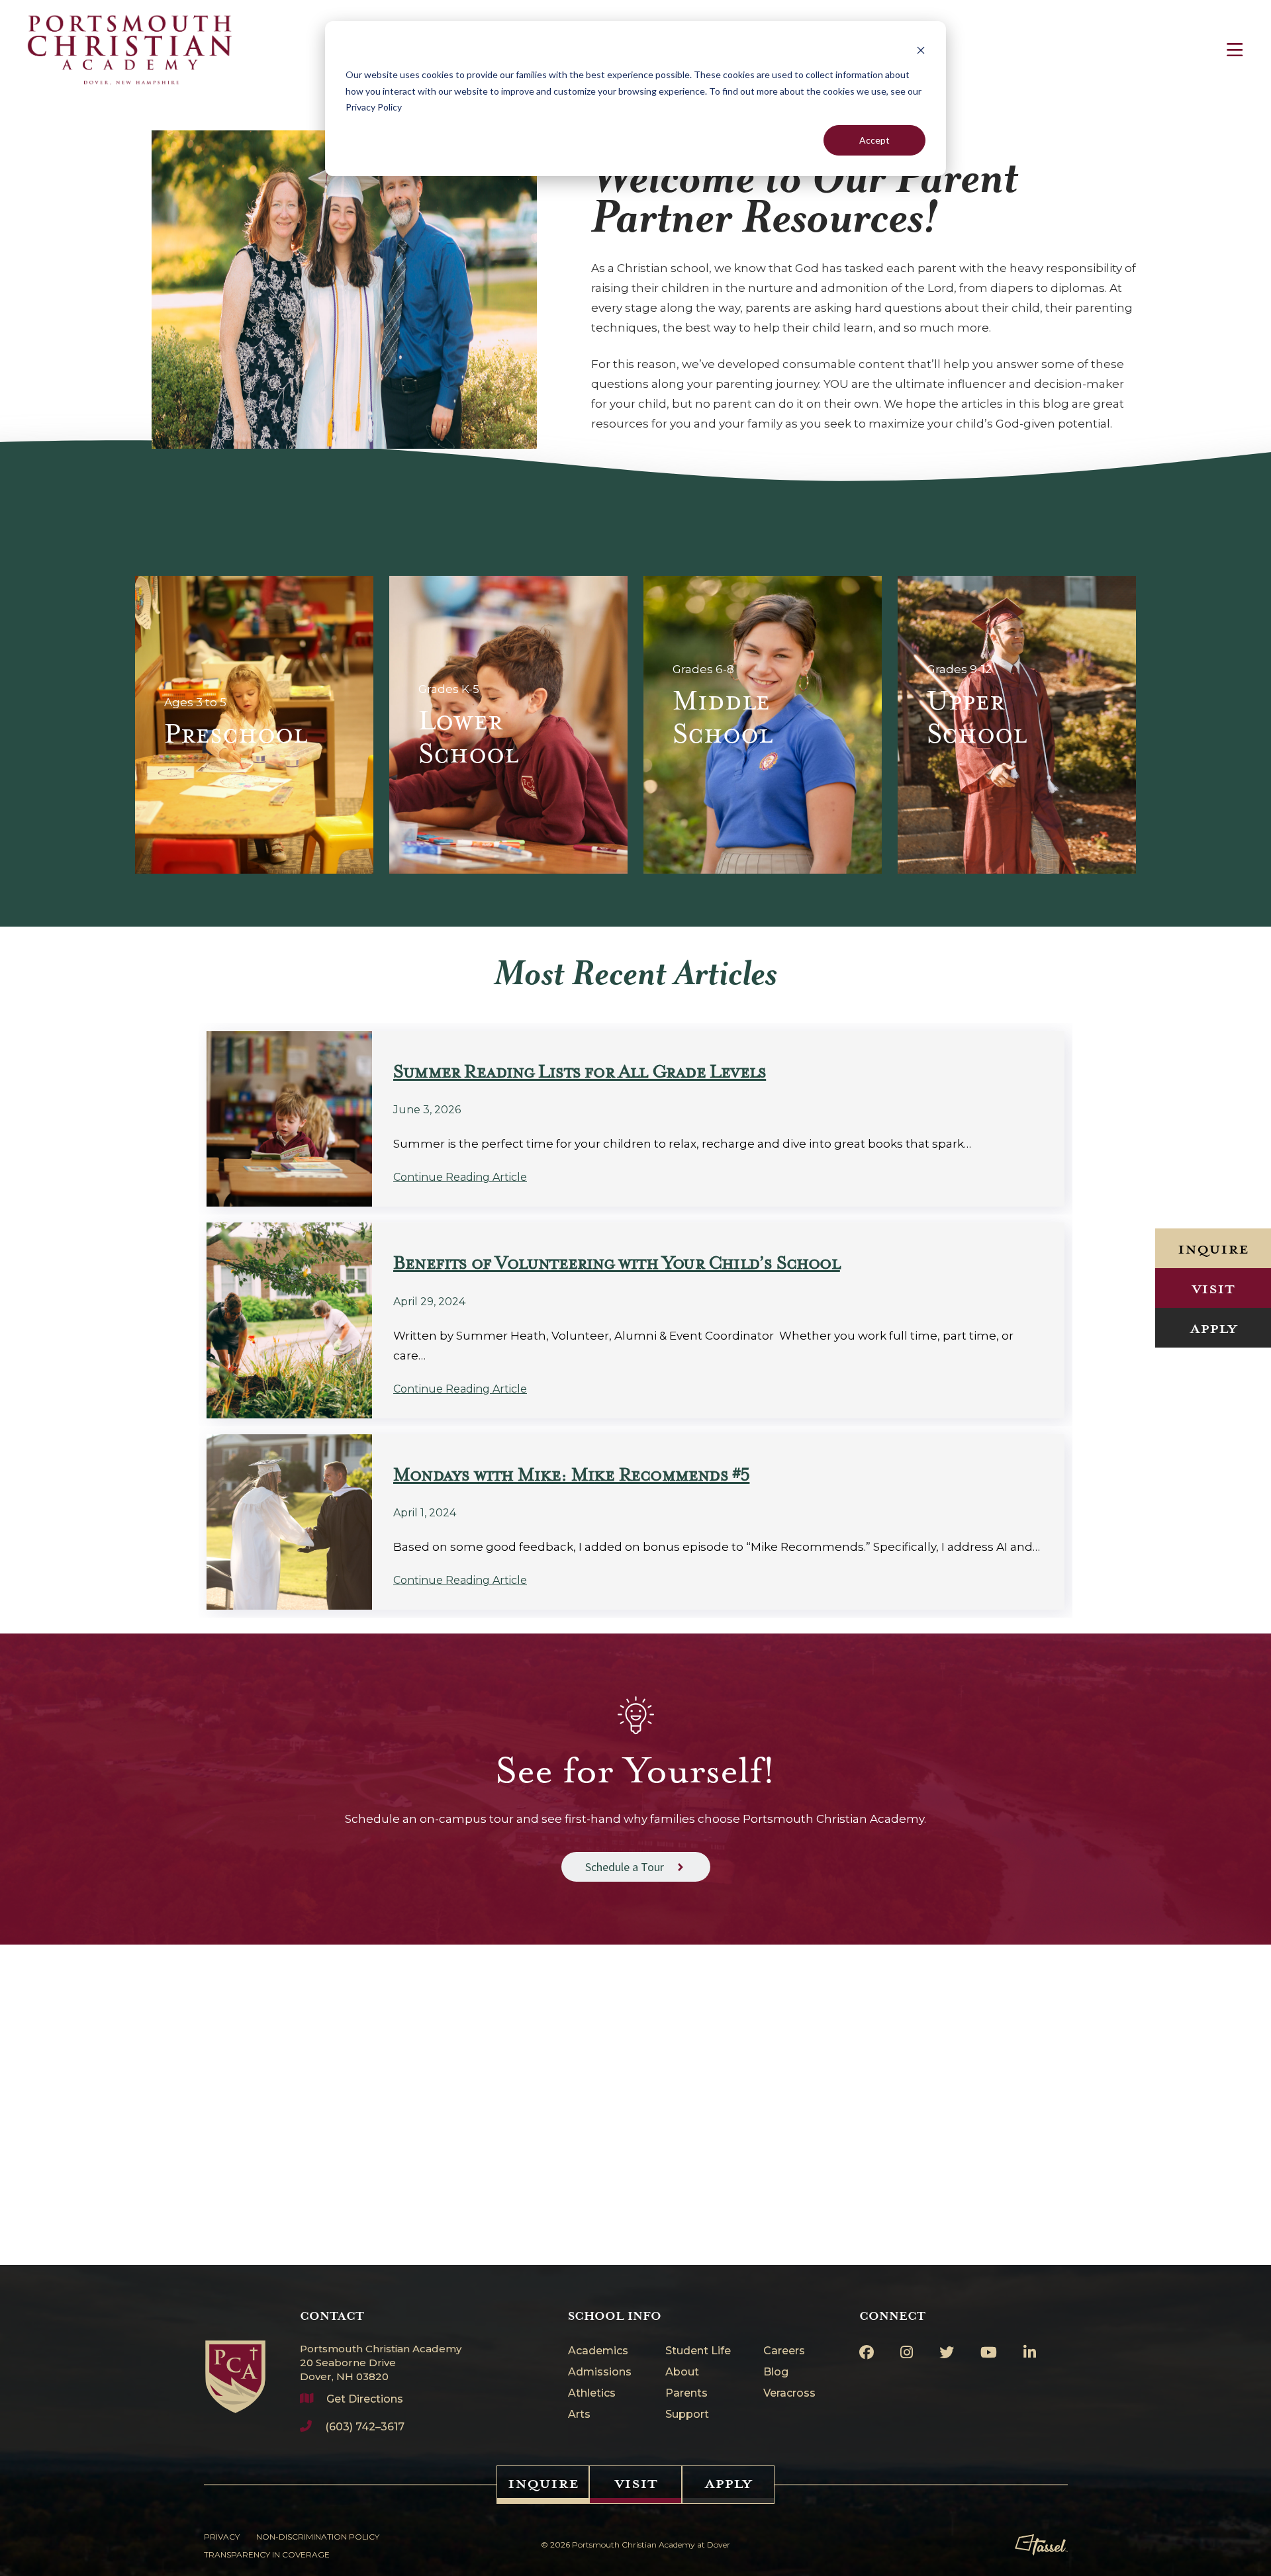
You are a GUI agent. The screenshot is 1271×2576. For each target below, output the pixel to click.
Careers (784, 2351)
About (682, 2372)
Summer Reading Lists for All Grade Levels (580, 1072)
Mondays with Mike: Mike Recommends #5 (571, 1475)
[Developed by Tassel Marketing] (1041, 2545)
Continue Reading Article (460, 1177)
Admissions (600, 2372)
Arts (579, 2415)
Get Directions (365, 2399)
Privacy (222, 2537)
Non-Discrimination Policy (318, 2537)
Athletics (592, 2394)
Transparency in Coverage (267, 2554)
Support (687, 2415)
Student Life (698, 2351)
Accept (874, 140)
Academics (598, 2351)
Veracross (789, 2394)
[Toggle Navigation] (1235, 50)
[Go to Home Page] (235, 2361)
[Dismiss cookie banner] (921, 50)
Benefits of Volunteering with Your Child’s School (617, 1263)
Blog (776, 2372)
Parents (686, 2394)
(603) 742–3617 (365, 2427)
